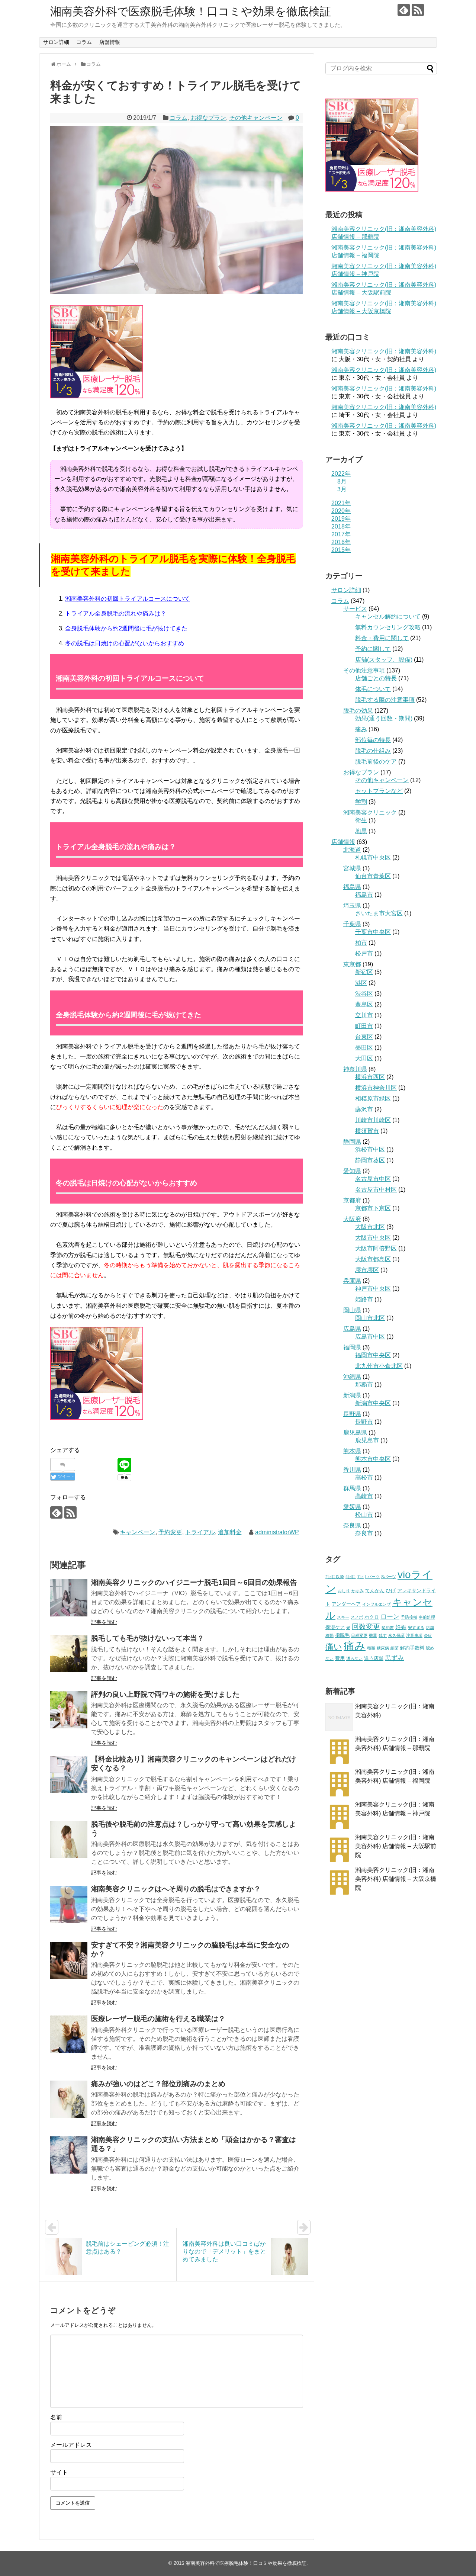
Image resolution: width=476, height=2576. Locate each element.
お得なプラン (208, 118)
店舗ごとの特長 (376, 678)
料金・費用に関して (382, 638)
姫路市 (364, 1299)
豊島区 (364, 1004)
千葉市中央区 (373, 932)
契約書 (388, 1628)
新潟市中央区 (373, 1403)
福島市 (364, 895)
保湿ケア (335, 1627)
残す (383, 1635)
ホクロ (372, 1617)
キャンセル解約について (388, 616)
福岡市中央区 (373, 1355)
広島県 (352, 1329)
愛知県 (352, 1171)
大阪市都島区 (373, 1259)
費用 (340, 1658)
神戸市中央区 (373, 1289)
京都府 (352, 1200)
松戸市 (364, 953)
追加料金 (230, 1532)
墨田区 (364, 1048)
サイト (59, 2472)
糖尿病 (383, 1648)
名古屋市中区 (373, 1179)
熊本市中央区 (373, 1459)
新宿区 (364, 972)
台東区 (364, 1037)
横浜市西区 (370, 1077)
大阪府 (352, 1219)
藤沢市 (364, 1109)
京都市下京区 (373, 1208)
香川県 (352, 1470)
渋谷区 (364, 994)
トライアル (200, 1532)
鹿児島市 (367, 1440)
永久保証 (396, 1635)
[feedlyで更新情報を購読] (404, 10)
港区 (361, 983)
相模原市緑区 (373, 1099)
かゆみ (358, 1591)
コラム (84, 42)
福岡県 (352, 1347)
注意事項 (414, 1635)
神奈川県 (355, 1069)
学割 (361, 802)
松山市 (364, 1515)
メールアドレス (71, 2445)
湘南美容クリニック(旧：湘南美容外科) (384, 351)
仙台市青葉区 (373, 876)
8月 (342, 481)
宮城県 (352, 868)
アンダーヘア (346, 1604)
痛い (334, 1647)
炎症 (428, 1635)
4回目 (351, 1577)
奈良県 (352, 1525)
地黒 (361, 831)
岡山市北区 (370, 1318)
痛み (361, 729)
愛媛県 (352, 1507)
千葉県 (352, 924)
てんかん (375, 1591)
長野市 (364, 1422)
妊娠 (401, 1627)
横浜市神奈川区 (376, 1088)
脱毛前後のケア (376, 762)
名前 (56, 2417)
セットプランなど (379, 791)
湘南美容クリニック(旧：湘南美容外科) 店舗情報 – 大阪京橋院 (396, 1879)
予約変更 (170, 1532)
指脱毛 (342, 1635)
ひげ (391, 1591)
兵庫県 (352, 1281)
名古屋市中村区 (376, 1190)
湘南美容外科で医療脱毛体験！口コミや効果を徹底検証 (191, 11)
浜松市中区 (370, 1149)
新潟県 (352, 1395)
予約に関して (373, 649)
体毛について (373, 689)
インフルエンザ (377, 1604)
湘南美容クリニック (370, 812)
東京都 (352, 964)
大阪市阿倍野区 (376, 1248)
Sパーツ (389, 1577)
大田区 (364, 1058)
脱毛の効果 (358, 711)
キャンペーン (138, 1532)
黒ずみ (394, 1658)
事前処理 (427, 1617)
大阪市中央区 (373, 1238)
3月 (342, 489)
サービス (355, 609)
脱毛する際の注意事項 (385, 700)
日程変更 (359, 1635)
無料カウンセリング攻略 (388, 627)
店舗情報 (110, 42)
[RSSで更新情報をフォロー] (418, 10)
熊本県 (352, 1451)
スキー (343, 1617)
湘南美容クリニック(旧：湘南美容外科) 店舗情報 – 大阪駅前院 (396, 1846)
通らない (354, 1658)
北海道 (352, 850)
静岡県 (352, 1142)
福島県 (352, 887)
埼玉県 (352, 905)
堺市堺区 (367, 1270)
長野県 (352, 1414)
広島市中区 (370, 1337)
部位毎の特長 (373, 740)
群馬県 (352, 1488)
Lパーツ (372, 1577)
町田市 (364, 1026)
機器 (373, 1635)
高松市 (364, 1477)
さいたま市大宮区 (379, 913)
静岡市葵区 (370, 1160)
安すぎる (416, 1628)
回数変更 (366, 1627)
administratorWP (277, 1532)
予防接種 (409, 1617)
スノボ (357, 1617)
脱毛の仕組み (373, 751)
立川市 (364, 1015)
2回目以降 (335, 1577)
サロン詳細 (56, 42)
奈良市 (364, 1533)
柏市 (361, 943)
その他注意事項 (364, 670)
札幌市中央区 (373, 857)
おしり (344, 1591)
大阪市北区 (370, 1227)
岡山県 (352, 1310)
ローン (390, 1617)
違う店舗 (374, 1658)
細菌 (395, 1648)
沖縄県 (352, 1377)
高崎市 (364, 1496)
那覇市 (364, 1385)
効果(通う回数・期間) (384, 718)
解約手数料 (412, 1648)
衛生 (361, 820)
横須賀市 (367, 1131)
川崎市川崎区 (373, 1120)
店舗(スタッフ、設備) (384, 660)
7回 (361, 1577)
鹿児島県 (355, 1432)
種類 (371, 1648)
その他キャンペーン (256, 118)
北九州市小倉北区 (379, 1366)
